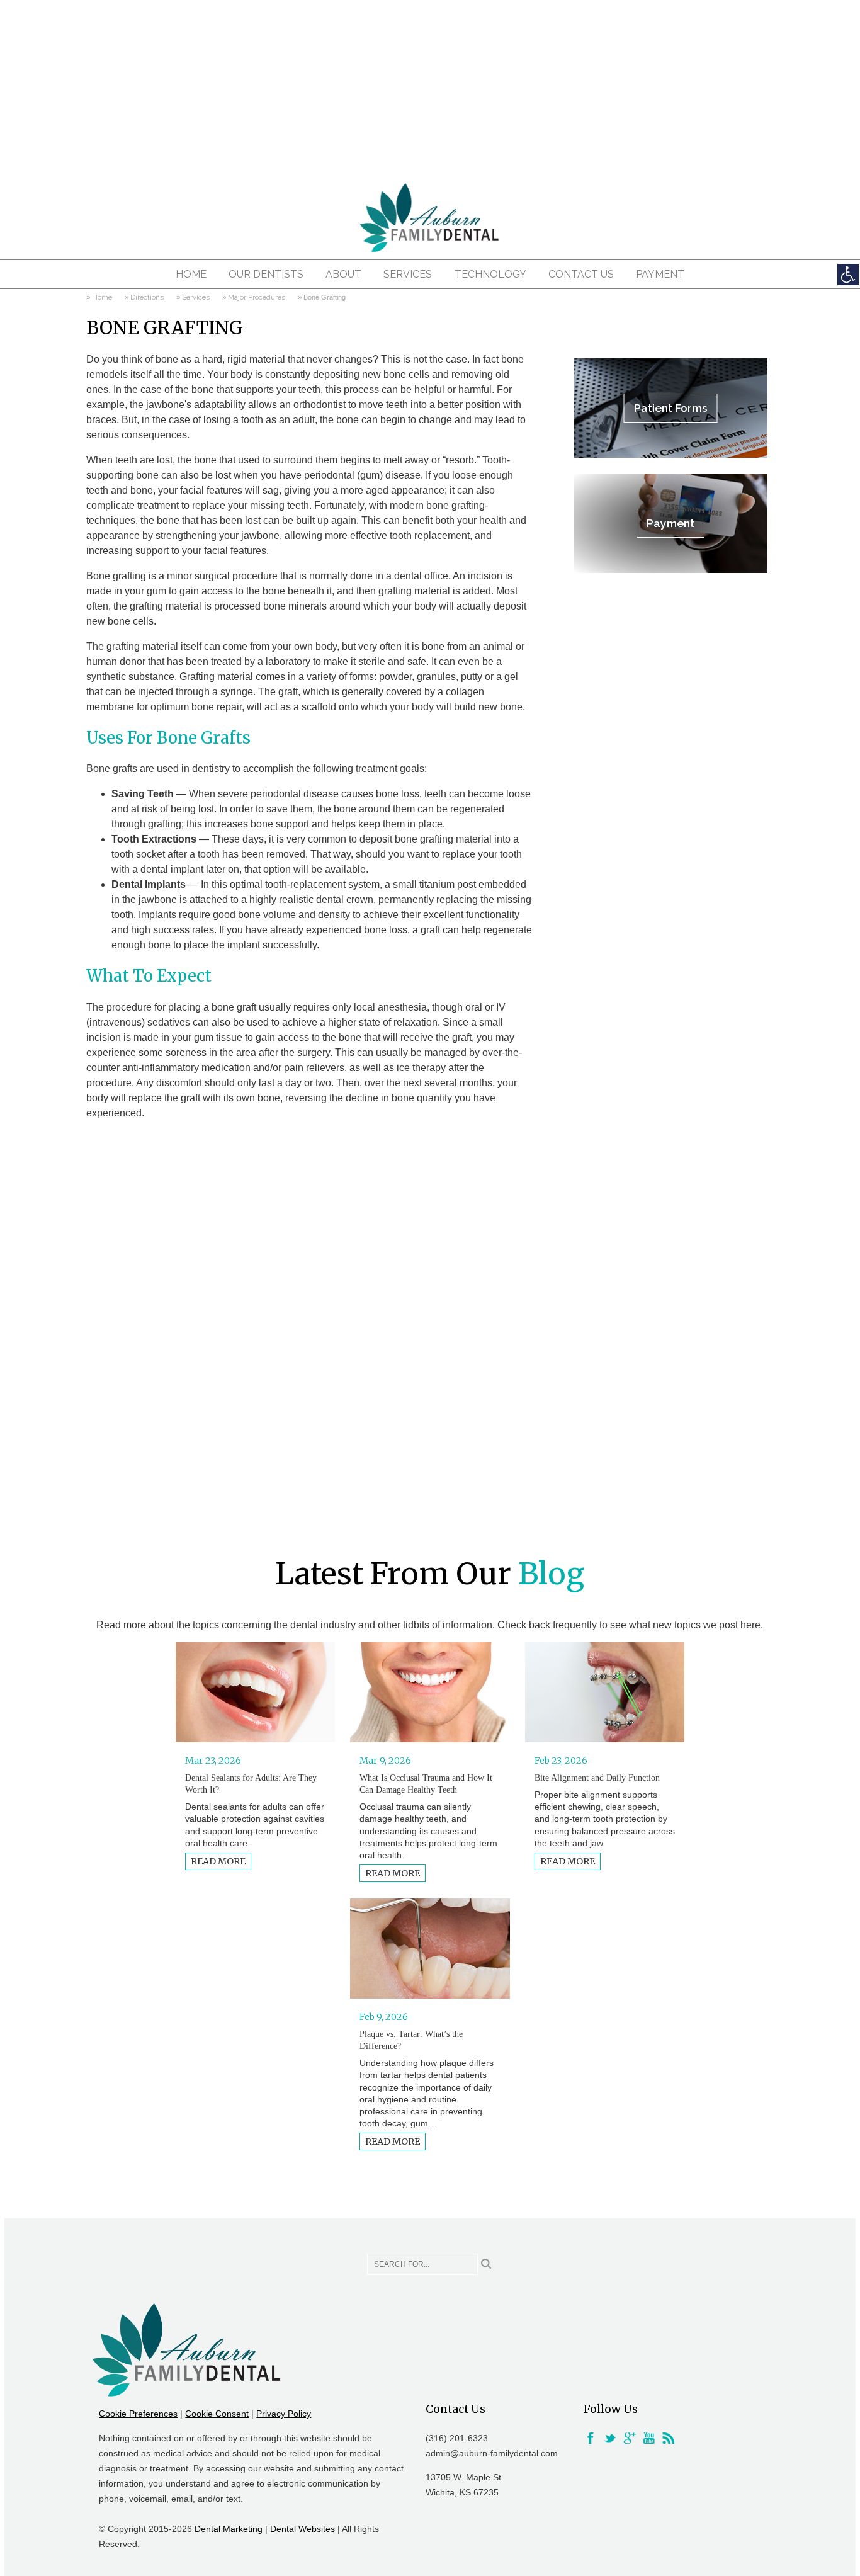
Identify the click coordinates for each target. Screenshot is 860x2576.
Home (191, 274)
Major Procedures (257, 297)
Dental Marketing (229, 2529)
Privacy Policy (284, 2414)
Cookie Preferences (138, 2414)
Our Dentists (266, 274)
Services (408, 274)
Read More (218, 1861)
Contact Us (581, 274)
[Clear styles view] (848, 275)
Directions (147, 297)
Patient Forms (671, 408)
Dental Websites (303, 2529)
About (343, 274)
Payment (660, 274)
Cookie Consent (217, 2414)
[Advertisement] (430, 88)
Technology (490, 274)
